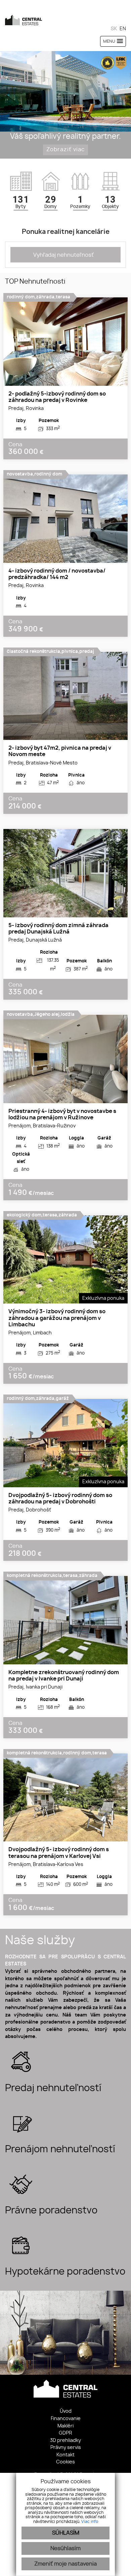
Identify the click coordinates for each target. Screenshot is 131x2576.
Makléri (65, 2426)
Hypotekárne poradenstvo (65, 2272)
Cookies (65, 2462)
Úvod (66, 2411)
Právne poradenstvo (51, 2211)
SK (114, 29)
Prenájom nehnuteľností (60, 2150)
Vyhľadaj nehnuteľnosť (63, 255)
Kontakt (65, 2455)
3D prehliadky (65, 2440)
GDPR (65, 2433)
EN (123, 29)
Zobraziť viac (65, 150)
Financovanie (66, 2419)
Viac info (90, 2522)
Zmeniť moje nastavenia (65, 2564)
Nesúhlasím (65, 2548)
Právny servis (66, 2447)
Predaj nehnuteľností (53, 2088)
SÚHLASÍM (66, 2533)
